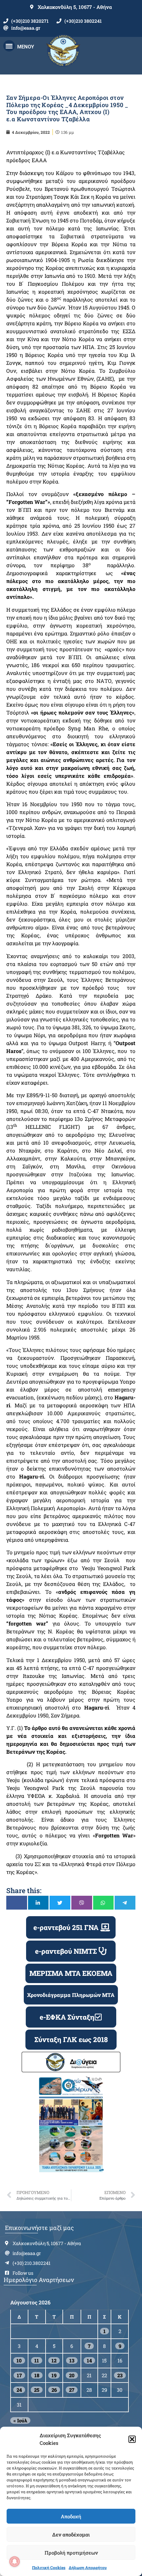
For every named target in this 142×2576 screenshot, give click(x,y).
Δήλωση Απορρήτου (88, 2567)
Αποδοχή (71, 2516)
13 (72, 2360)
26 (54, 2390)
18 (37, 2375)
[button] (132, 2439)
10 (19, 2360)
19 (54, 2375)
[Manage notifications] (15, 2561)
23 (120, 2375)
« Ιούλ (20, 2420)
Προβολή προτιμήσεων (71, 2553)
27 (72, 2390)
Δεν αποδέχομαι (71, 2534)
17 (19, 2375)
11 (37, 2360)
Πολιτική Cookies (49, 2567)
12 (54, 2360)
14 (89, 2360)
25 (37, 2390)
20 (72, 2375)
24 (19, 2390)
